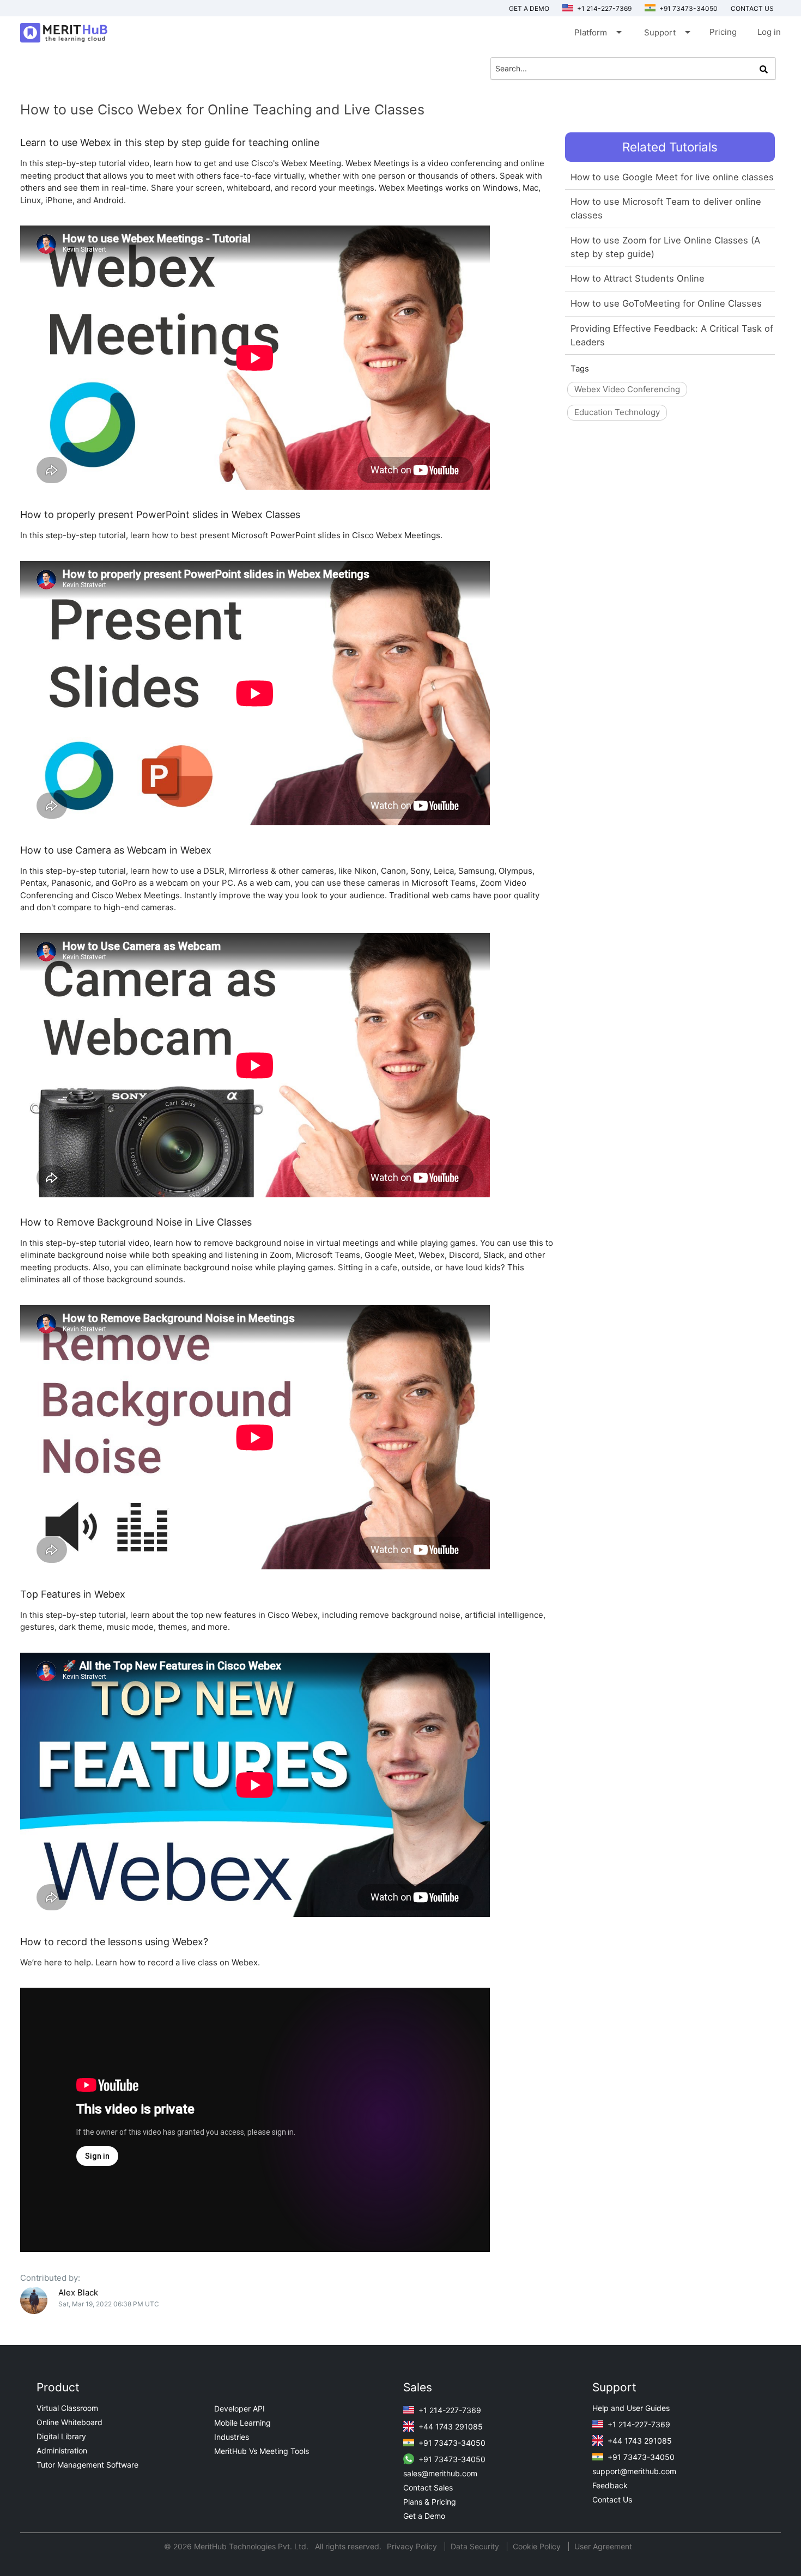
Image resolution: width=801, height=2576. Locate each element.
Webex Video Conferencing (627, 389)
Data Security (476, 2546)
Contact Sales (428, 2487)
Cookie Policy (537, 2546)
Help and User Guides (631, 2408)
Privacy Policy (413, 2546)
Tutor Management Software (87, 2465)
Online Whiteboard (69, 2422)
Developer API (239, 2408)
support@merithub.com (634, 2471)
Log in (769, 32)
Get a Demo (529, 8)
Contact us (752, 8)
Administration (62, 2450)
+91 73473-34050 (688, 8)
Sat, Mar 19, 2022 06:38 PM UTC (109, 2304)
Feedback (610, 2485)
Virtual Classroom (67, 2408)
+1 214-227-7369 (603, 8)
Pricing (723, 32)
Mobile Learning (242, 2423)
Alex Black (78, 2292)
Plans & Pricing (430, 2502)
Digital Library (61, 2436)
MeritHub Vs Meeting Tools (262, 2451)
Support (666, 32)
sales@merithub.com (440, 2473)
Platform (597, 32)
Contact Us (612, 2499)
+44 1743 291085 (450, 2426)
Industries (232, 2437)
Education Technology (617, 412)
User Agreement (603, 2546)
